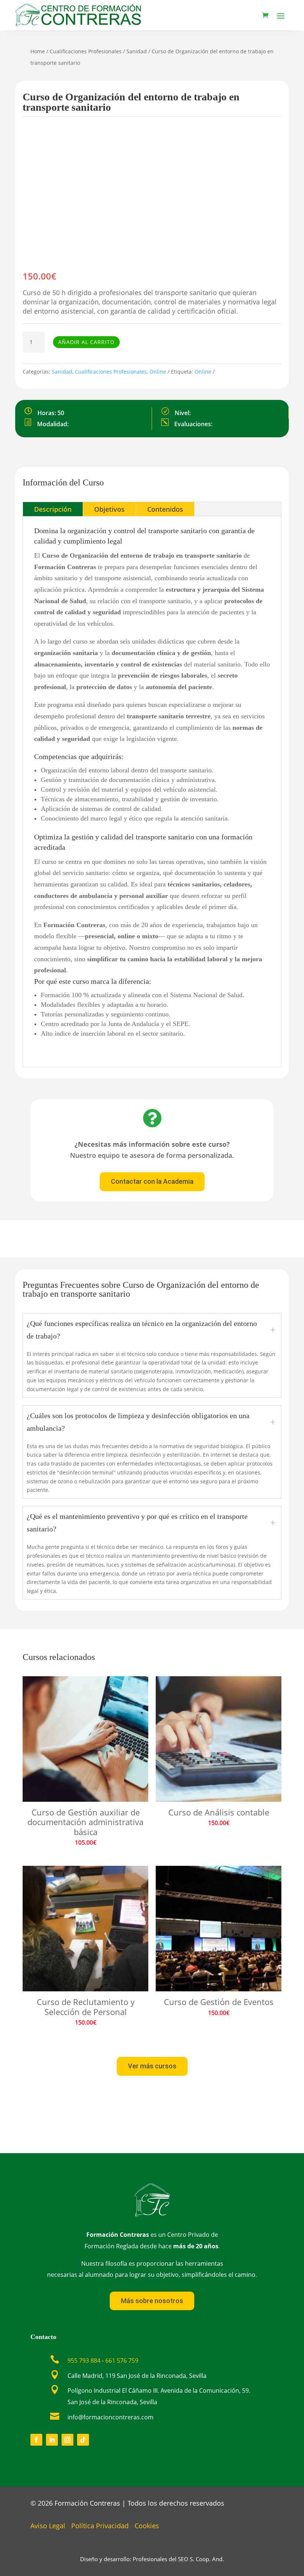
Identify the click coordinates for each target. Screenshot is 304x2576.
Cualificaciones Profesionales (86, 51)
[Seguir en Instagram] (67, 2440)
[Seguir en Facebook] (36, 2440)
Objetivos (109, 509)
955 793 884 (84, 2361)
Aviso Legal (48, 2526)
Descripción (53, 509)
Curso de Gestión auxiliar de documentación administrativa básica (85, 1822)
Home (38, 51)
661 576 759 (122, 2361)
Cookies (147, 2526)
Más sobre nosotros (152, 2301)
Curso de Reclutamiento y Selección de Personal (86, 2007)
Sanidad (137, 51)
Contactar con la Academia (152, 1181)
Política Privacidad (100, 2526)
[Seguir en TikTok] (83, 2440)
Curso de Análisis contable (219, 1812)
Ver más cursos (152, 2066)
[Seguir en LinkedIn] (52, 2440)
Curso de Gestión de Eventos (219, 2002)
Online (158, 372)
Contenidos (165, 509)
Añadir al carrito (86, 342)
